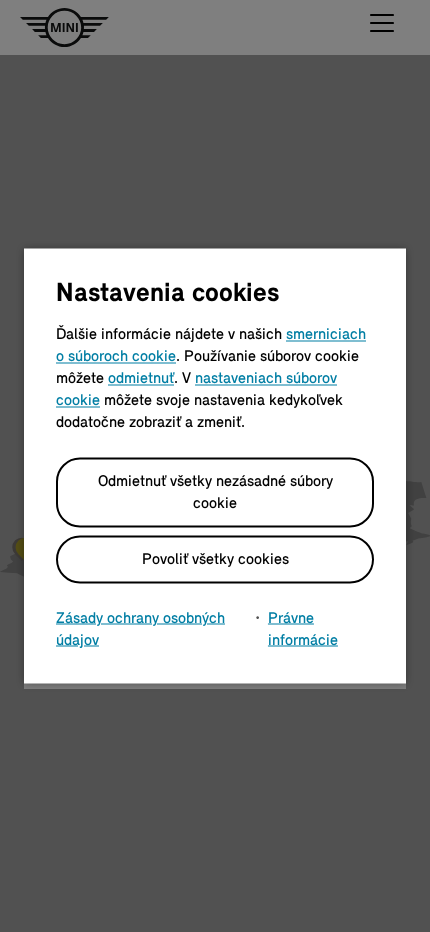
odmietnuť (141, 379)
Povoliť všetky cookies (215, 560)
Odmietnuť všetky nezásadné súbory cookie (215, 493)
